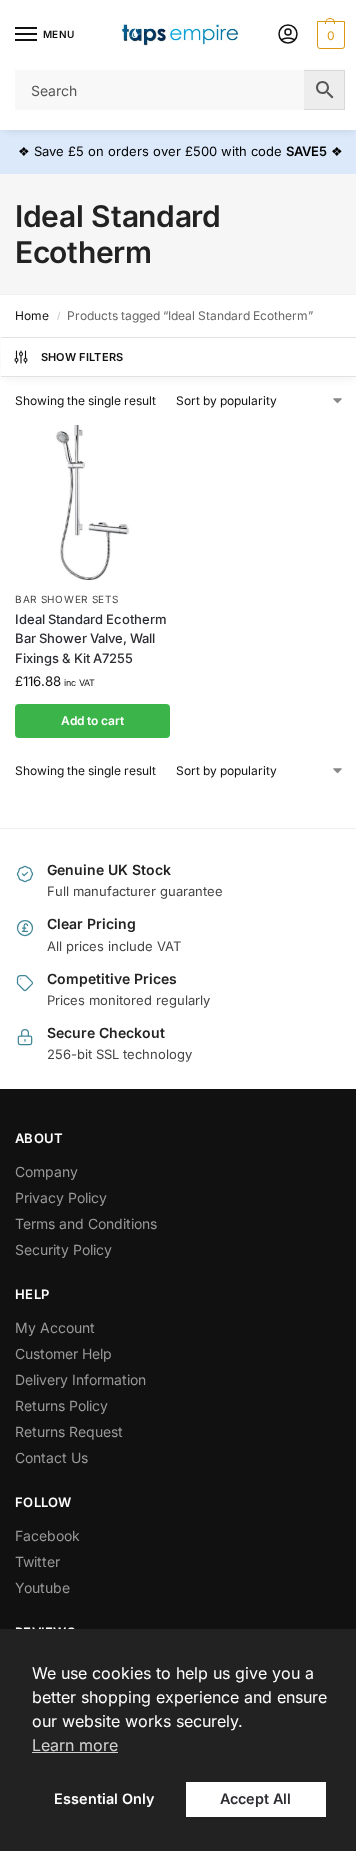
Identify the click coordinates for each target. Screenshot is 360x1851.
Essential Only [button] (104, 1798)
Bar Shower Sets (67, 599)
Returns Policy (61, 1405)
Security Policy (63, 1249)
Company (46, 1171)
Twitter (37, 1561)
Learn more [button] (75, 1745)
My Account (55, 1327)
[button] (328, 35)
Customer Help (63, 1353)
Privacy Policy (61, 1197)
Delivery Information (80, 1379)
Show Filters (82, 357)
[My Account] (288, 35)
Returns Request (69, 1431)
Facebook (47, 1535)
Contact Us (51, 1457)
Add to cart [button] (92, 720)
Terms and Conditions (86, 1223)
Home (32, 315)
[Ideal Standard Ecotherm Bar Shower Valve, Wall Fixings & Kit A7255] (92, 502)
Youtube (42, 1587)
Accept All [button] (255, 1798)
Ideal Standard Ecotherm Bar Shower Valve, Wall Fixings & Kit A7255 (91, 638)
